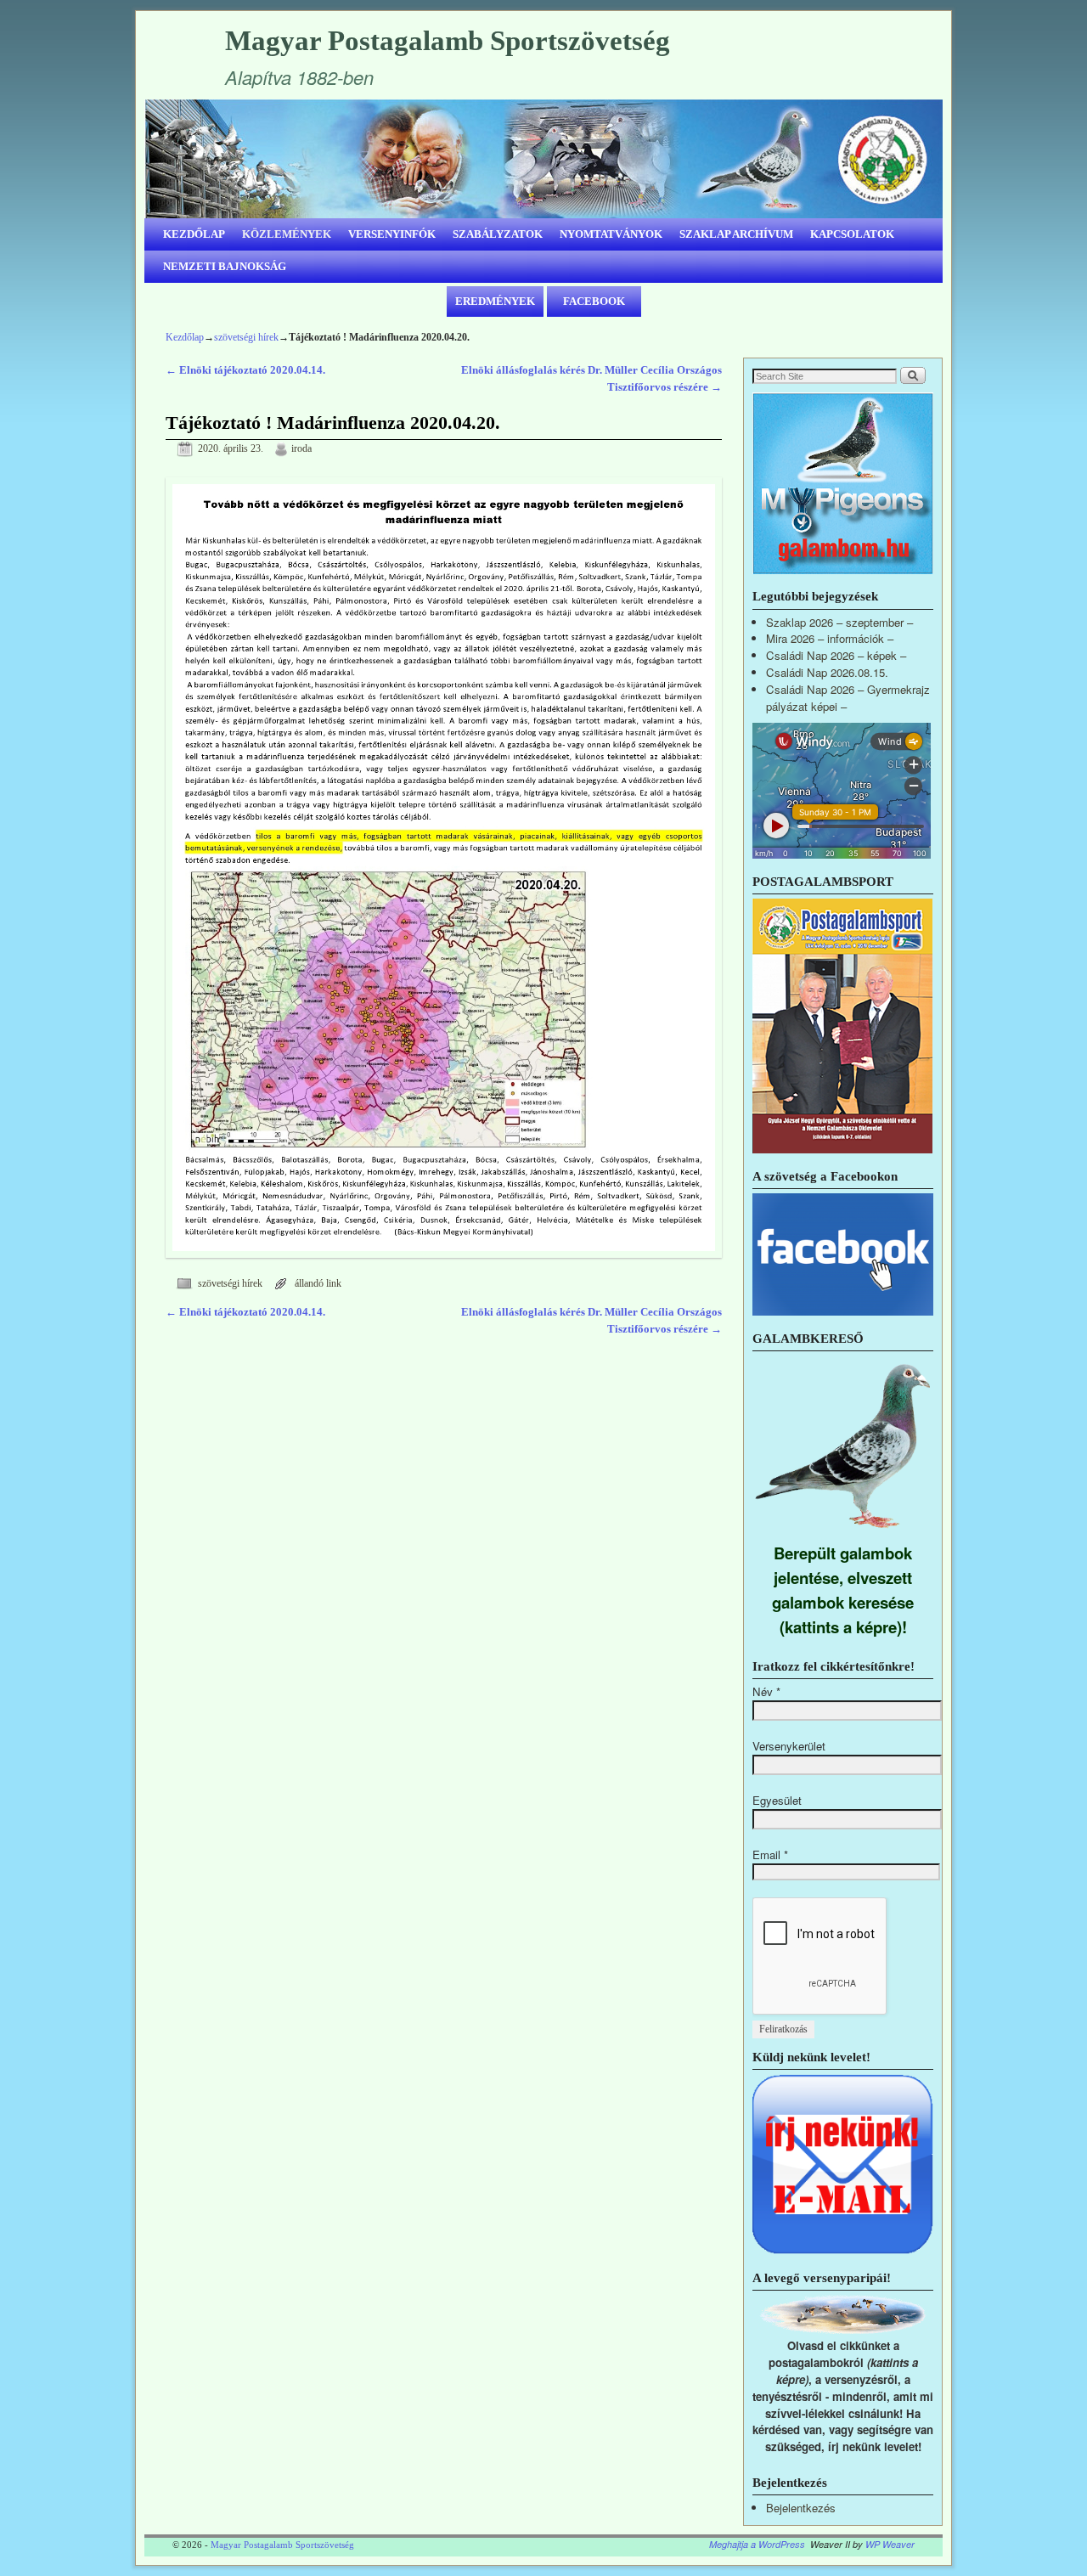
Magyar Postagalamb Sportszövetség (448, 41)
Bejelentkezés (801, 2508)
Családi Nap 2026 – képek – (836, 655)
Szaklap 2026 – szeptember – (839, 622)
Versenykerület (789, 1746)
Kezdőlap (185, 337)
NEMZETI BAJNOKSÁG (225, 266)
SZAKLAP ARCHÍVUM (736, 234)
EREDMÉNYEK (495, 301)
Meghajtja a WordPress (757, 2544)
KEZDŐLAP (194, 234)
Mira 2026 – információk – (830, 638)
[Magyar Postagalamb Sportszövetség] (543, 159)
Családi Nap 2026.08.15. (827, 672)
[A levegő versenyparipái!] (843, 2329)
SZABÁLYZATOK (498, 234)
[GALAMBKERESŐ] (843, 1532)
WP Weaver (890, 2544)
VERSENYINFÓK (392, 234)
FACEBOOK (594, 301)
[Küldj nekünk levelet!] (843, 2250)
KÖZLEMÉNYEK (287, 234)
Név (766, 1691)
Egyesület (777, 1800)
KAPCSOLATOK (852, 234)
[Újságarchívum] (842, 1149)
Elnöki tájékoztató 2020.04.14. (245, 370)
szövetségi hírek (246, 337)
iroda (301, 449)
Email (770, 1854)
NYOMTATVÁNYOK (611, 234)
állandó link (318, 1284)
